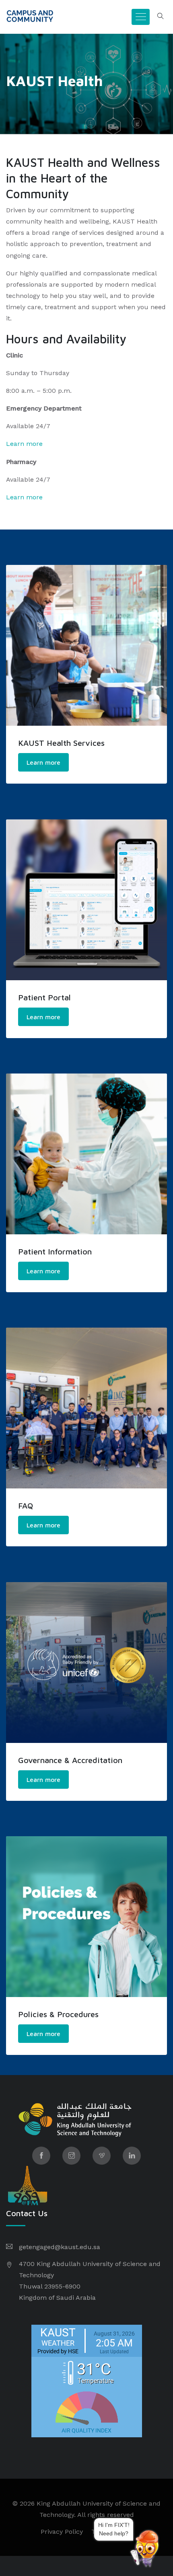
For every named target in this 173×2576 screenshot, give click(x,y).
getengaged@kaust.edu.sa (60, 2247)
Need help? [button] (129, 2532)
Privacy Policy (62, 2532)
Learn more (24, 444)
